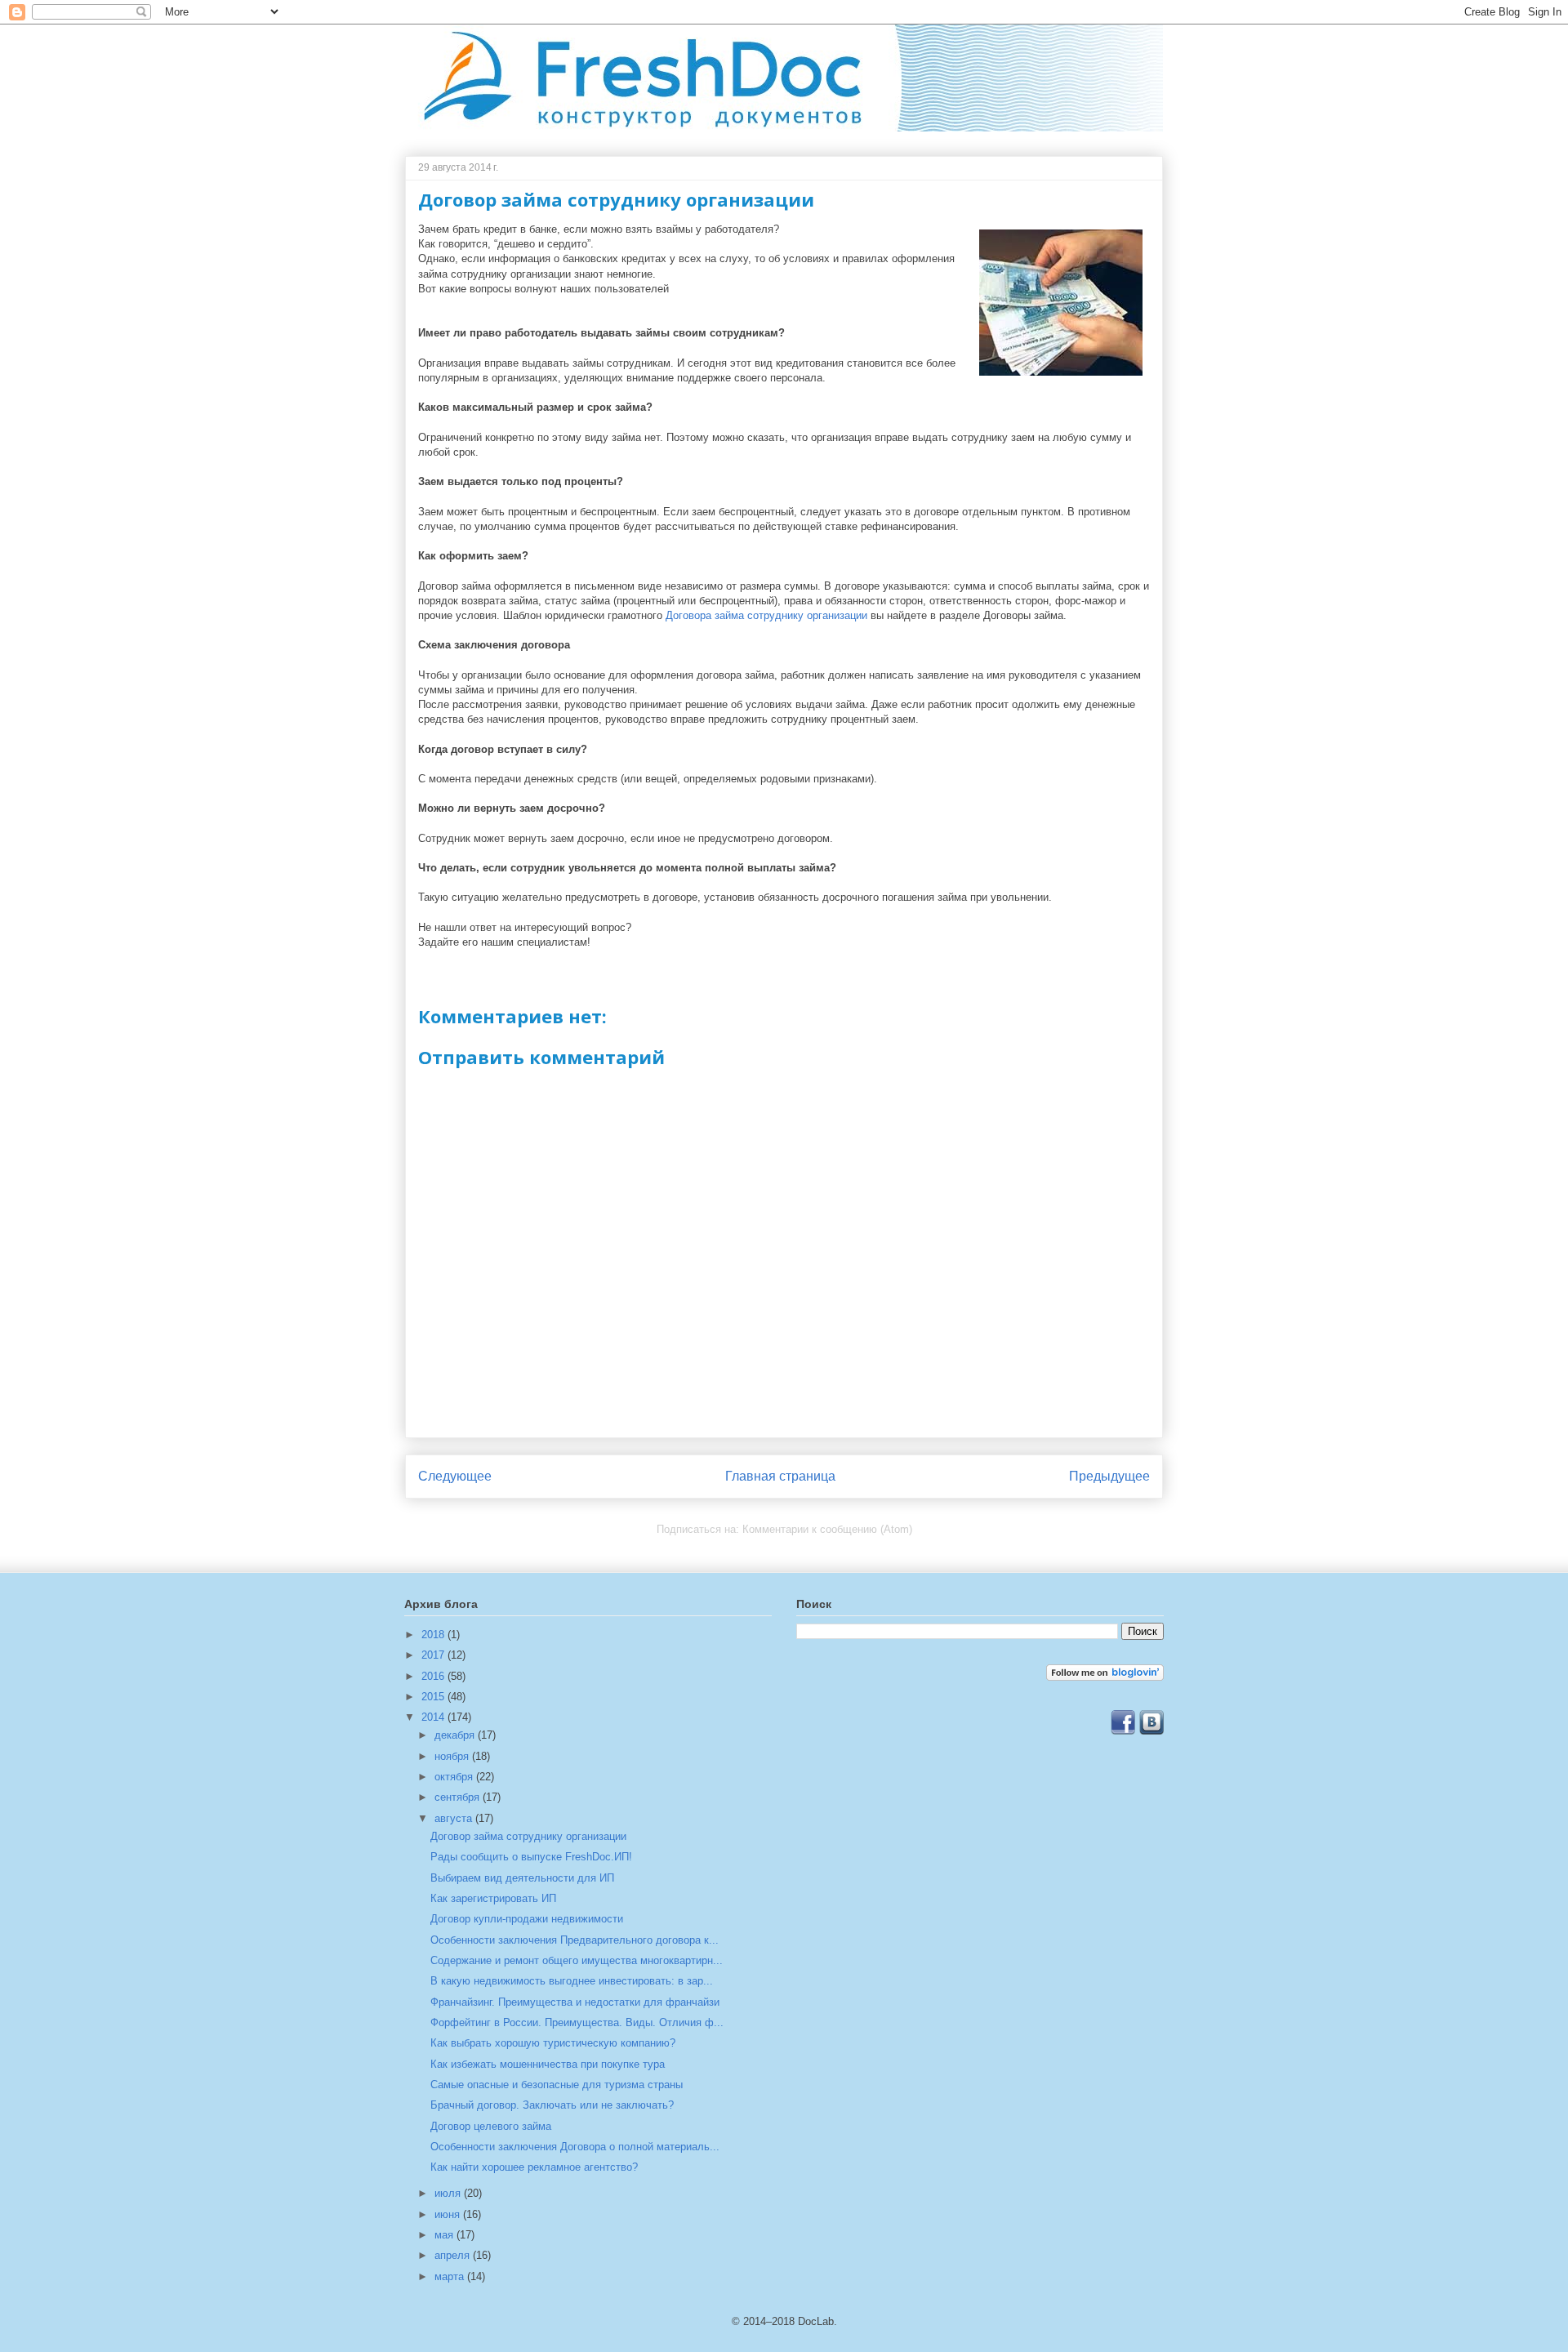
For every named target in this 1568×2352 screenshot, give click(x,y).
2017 (434, 1655)
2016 (434, 1676)
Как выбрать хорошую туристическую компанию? (553, 2043)
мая (445, 2235)
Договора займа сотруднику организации (766, 615)
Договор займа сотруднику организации (528, 1836)
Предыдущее (1109, 1476)
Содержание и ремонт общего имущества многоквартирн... (577, 1960)
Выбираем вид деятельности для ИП (522, 1878)
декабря (456, 1735)
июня (449, 2214)
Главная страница (780, 1476)
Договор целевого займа (491, 2126)
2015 (434, 1697)
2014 (434, 1717)
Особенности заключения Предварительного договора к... (575, 1940)
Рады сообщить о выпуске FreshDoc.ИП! (531, 1857)
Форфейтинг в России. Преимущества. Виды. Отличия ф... (577, 2022)
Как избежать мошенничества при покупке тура (548, 2064)
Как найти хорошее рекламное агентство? (534, 2167)
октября (455, 1777)
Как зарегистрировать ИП (493, 1898)
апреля (454, 2255)
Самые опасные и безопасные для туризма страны (557, 2085)
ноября (453, 1756)
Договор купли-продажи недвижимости (527, 1919)
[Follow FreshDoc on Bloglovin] (1105, 1677)
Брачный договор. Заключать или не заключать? (552, 2105)
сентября (459, 1797)
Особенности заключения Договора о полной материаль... (575, 2147)
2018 (434, 1635)
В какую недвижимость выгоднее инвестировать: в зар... (572, 1981)
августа (455, 1818)
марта (451, 2276)
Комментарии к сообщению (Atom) (827, 1529)
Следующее (455, 1476)
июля (449, 2193)
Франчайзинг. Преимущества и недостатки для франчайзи (575, 2002)
